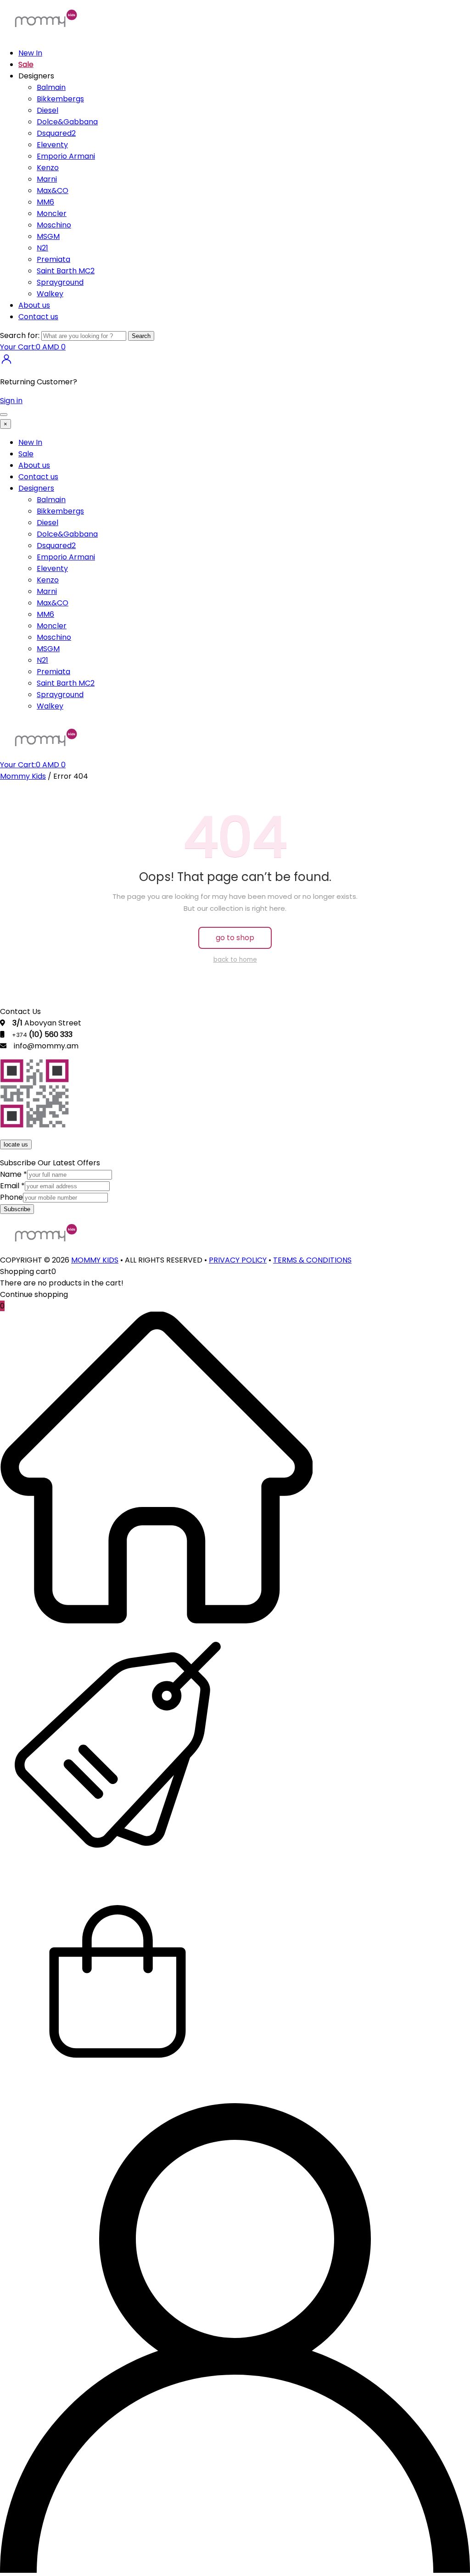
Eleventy (52, 145)
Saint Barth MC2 (66, 271)
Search (141, 336)
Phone (11, 1197)
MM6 (45, 202)
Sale (26, 64)
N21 (42, 248)
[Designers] (117, 1859)
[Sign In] (6, 363)
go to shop (235, 938)
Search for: (20, 335)
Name (14, 1174)
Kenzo (48, 168)
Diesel (48, 110)
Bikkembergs (60, 99)
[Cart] (117, 2097)
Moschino (54, 225)
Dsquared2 (56, 133)
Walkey (50, 294)
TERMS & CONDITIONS (312, 1260)
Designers (36, 488)
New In (30, 53)
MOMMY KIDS (95, 1260)
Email (12, 1186)
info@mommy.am (46, 1046)
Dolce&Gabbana (67, 122)
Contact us (38, 317)
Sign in (11, 401)
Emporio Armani (66, 156)
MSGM (48, 236)
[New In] (156, 1621)
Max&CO (53, 191)
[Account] (235, 2570)
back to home (235, 960)
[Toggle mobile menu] (4, 415)
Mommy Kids (23, 776)
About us (34, 305)
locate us (16, 1144)
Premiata (53, 259)
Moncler (52, 213)
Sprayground (60, 282)
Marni (47, 179)
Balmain (51, 87)
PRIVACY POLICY (238, 1260)
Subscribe (17, 1209)
